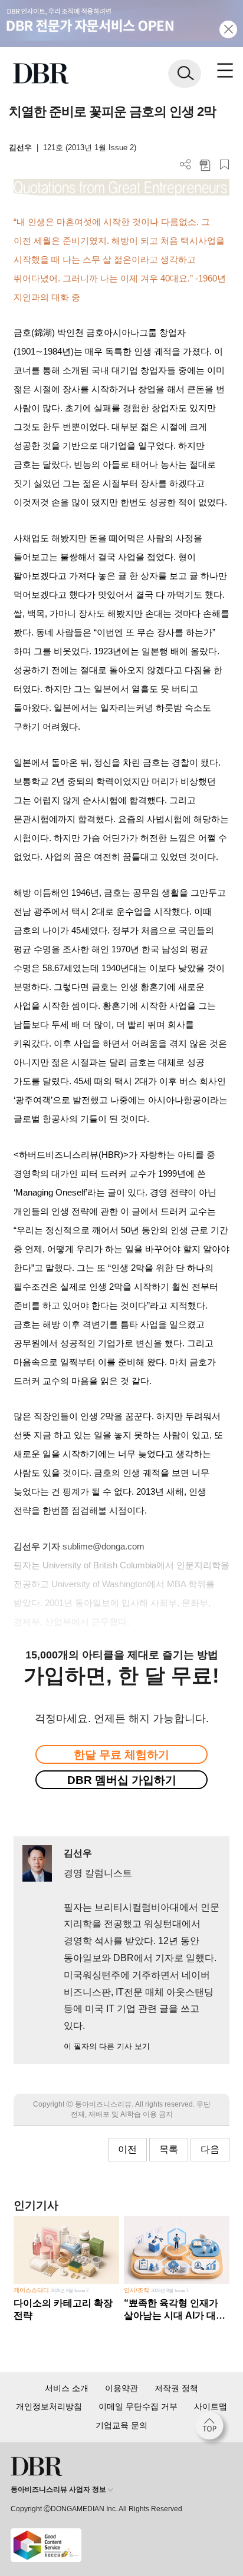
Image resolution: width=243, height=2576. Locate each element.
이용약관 (121, 2388)
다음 (210, 2149)
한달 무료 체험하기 (121, 1755)
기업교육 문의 (121, 2425)
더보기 (185, 165)
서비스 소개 (67, 2388)
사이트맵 (211, 2406)
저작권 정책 (176, 2388)
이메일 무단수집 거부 (138, 2406)
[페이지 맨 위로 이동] (212, 2429)
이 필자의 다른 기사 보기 (107, 2046)
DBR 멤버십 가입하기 (122, 1780)
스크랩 (224, 165)
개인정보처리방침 (49, 2406)
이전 (127, 2149)
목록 (169, 2149)
